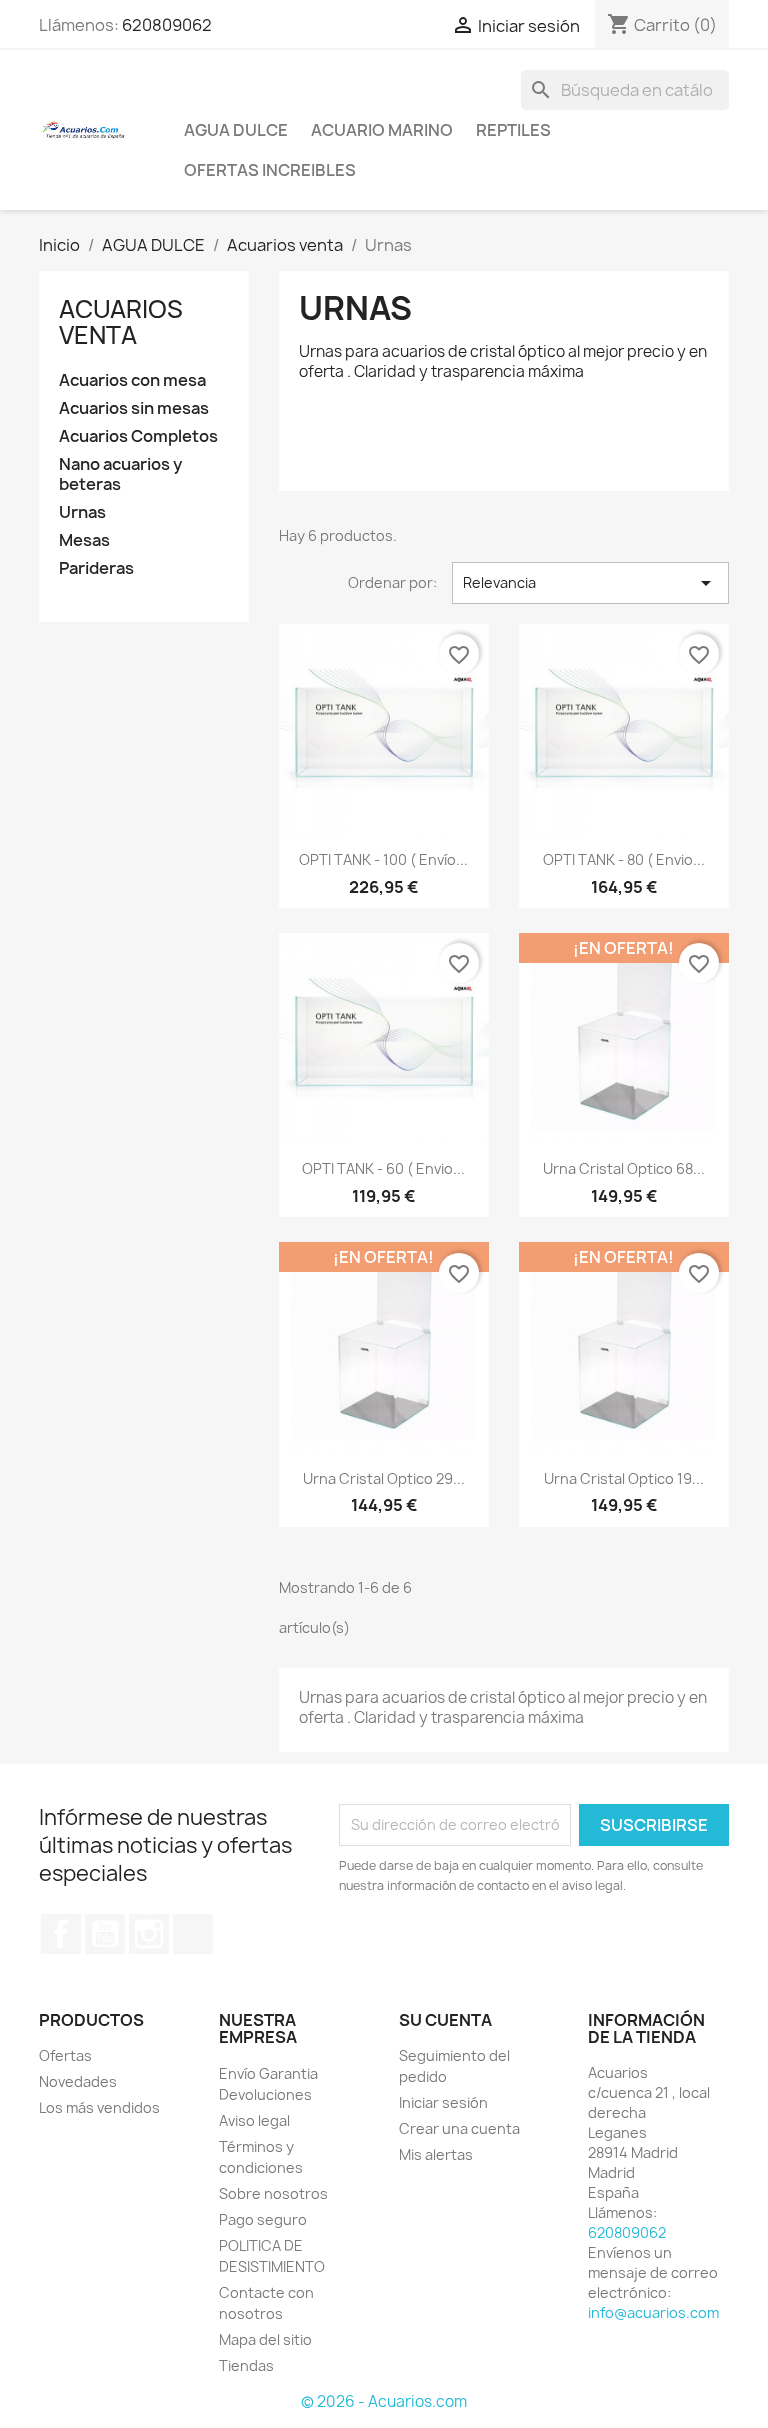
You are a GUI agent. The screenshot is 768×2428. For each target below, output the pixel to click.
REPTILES (513, 130)
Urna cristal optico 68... (624, 1168)
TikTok (193, 1934)
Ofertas (65, 2055)
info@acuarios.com (653, 2312)
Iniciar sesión (443, 2102)
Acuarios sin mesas (134, 408)
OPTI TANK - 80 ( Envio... (624, 859)
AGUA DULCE (236, 130)
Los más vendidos (99, 2107)
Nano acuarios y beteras (120, 474)
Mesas (84, 540)
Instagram (149, 1934)
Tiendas (246, 2365)
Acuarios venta (121, 322)
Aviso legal (254, 2120)
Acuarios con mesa (132, 380)
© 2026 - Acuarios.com (384, 2401)
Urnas (82, 512)
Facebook (61, 1934)
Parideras (96, 568)
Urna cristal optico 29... (384, 1478)
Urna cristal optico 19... (624, 1478)
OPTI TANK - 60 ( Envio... (383, 1168)
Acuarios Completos (138, 436)
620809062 (167, 25)
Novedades (78, 2081)
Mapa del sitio (265, 2339)
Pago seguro (263, 2219)
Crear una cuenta (459, 2128)
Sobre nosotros (273, 2193)
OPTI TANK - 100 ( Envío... (383, 859)
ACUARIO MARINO (382, 130)
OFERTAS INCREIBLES (270, 170)
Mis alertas (436, 2154)
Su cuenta (445, 2020)
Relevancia (590, 583)
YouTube (105, 1934)
